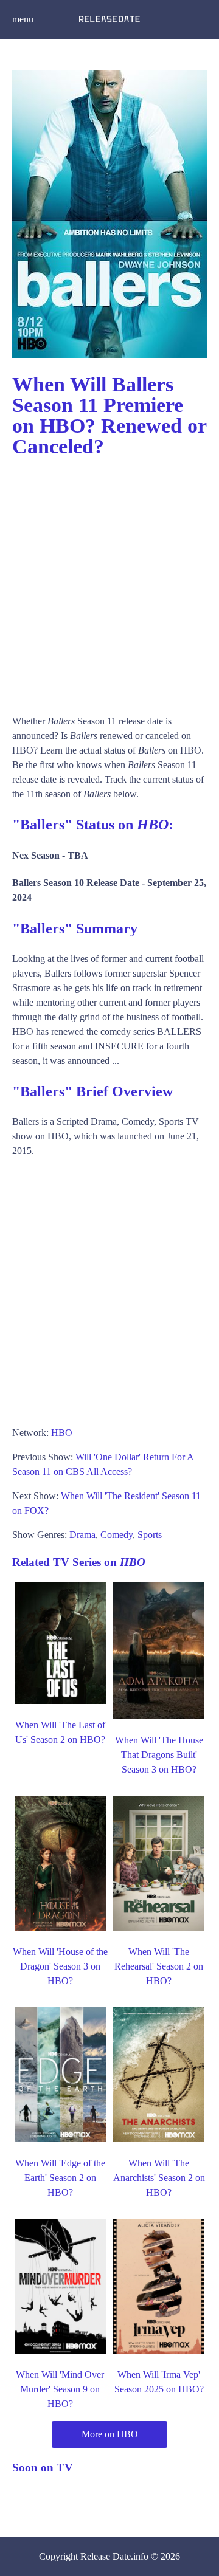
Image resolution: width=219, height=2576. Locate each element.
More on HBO (110, 2434)
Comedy (116, 1535)
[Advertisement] (109, 580)
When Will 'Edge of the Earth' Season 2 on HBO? (60, 2178)
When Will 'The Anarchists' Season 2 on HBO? (159, 2178)
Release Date (106, 2556)
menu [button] (23, 19)
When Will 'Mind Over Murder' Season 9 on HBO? (60, 2389)
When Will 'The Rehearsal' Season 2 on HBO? (159, 1966)
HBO (62, 1433)
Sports (150, 1535)
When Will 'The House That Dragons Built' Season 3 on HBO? (159, 1755)
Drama (82, 1535)
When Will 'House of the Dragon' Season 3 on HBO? (60, 1966)
